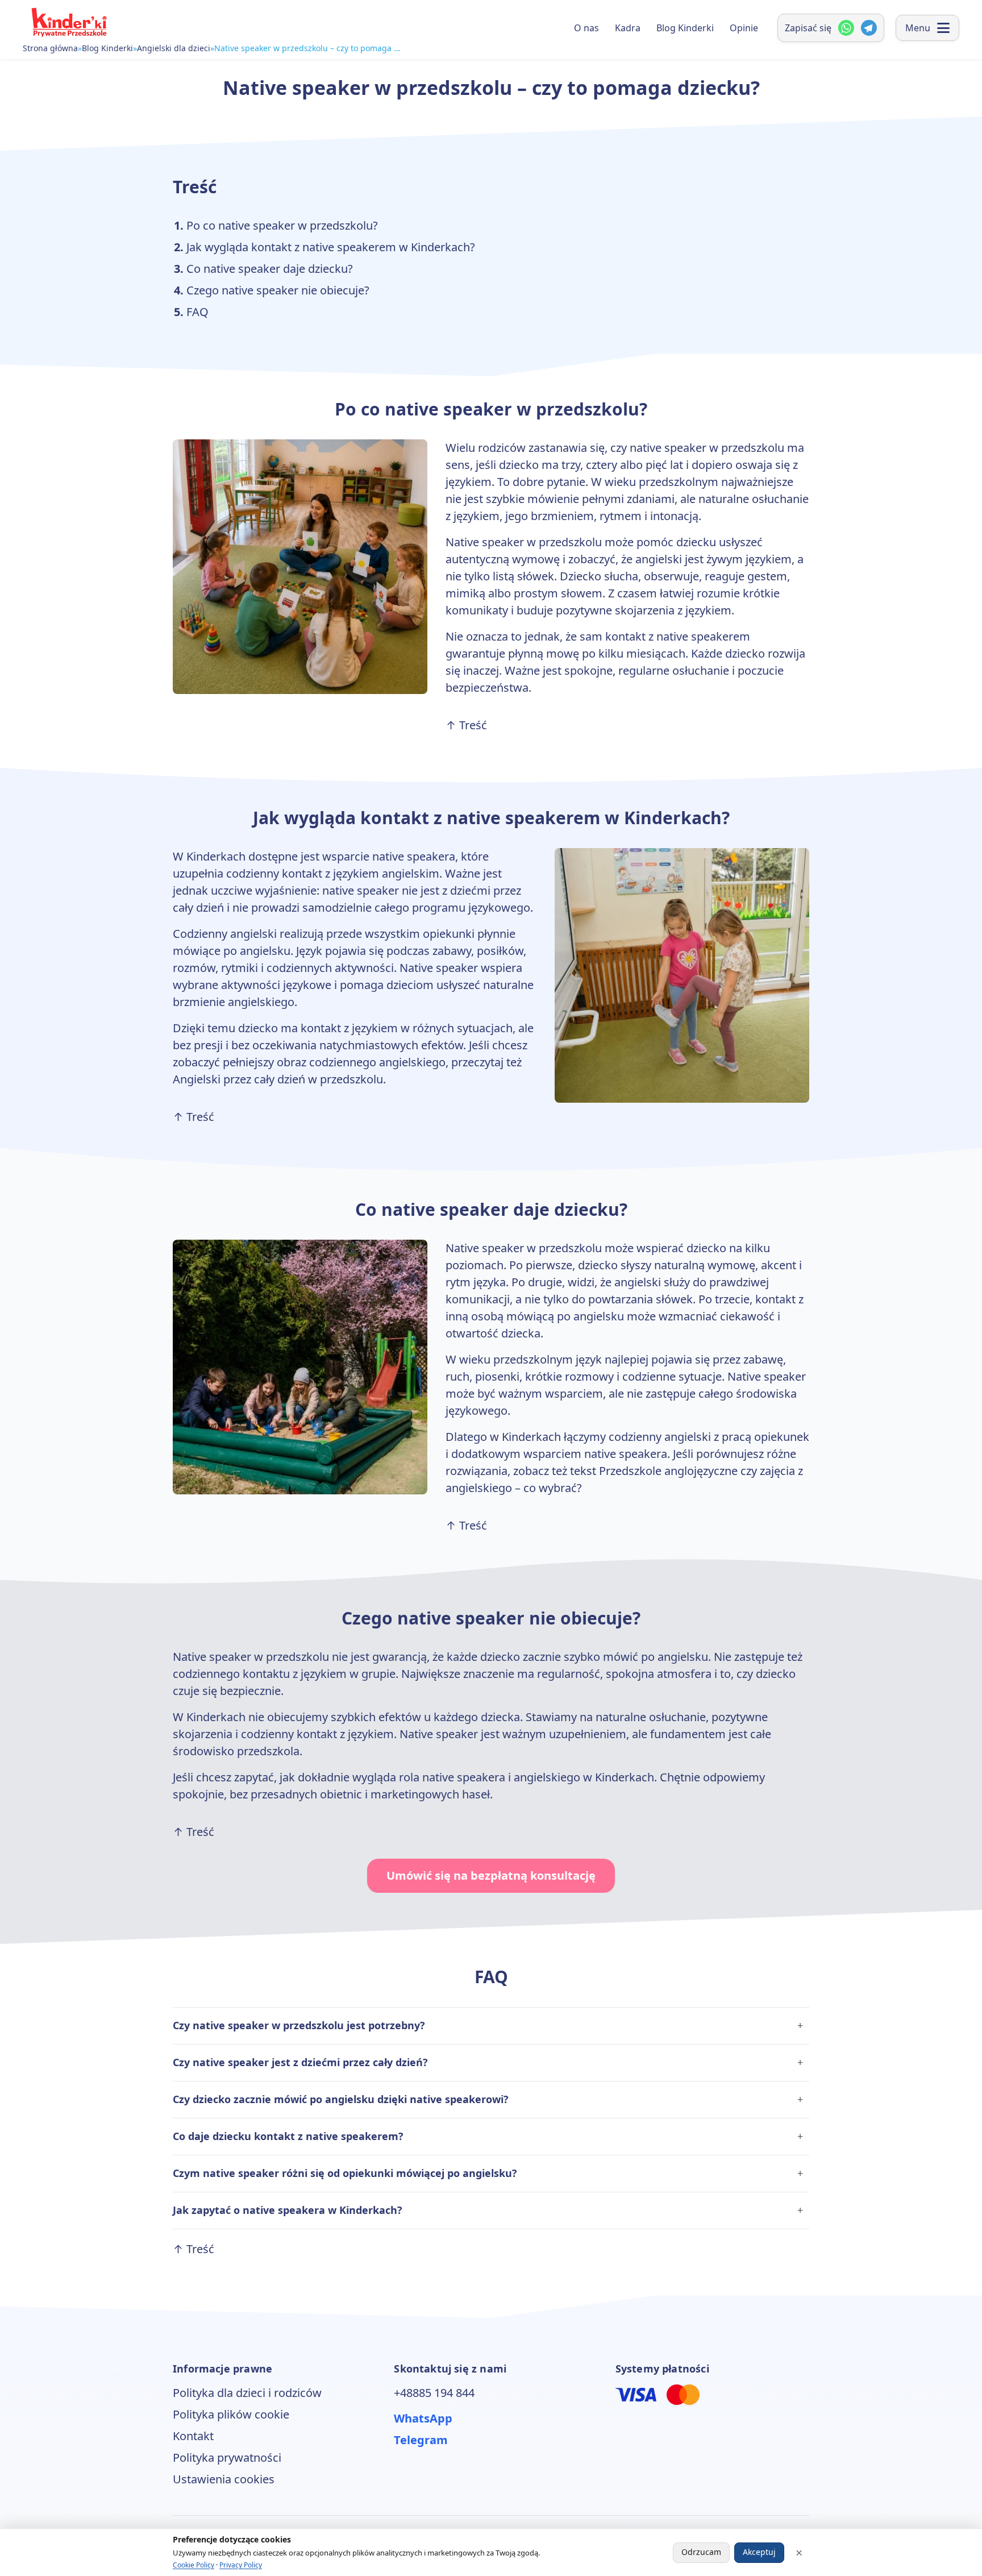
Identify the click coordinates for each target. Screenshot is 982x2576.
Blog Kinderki (107, 48)
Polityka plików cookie (231, 2414)
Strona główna (50, 48)
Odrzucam (701, 2552)
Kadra (628, 28)
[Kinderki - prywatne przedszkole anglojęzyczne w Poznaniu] (68, 22)
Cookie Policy (194, 2565)
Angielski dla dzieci (174, 48)
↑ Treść (466, 725)
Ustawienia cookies (224, 2479)
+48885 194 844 (434, 2393)
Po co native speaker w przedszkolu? (282, 225)
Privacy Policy (241, 2565)
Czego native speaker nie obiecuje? (278, 290)
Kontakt (193, 2436)
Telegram (421, 2440)
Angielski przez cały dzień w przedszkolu (278, 1079)
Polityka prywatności (227, 2457)
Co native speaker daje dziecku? (270, 269)
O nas (586, 28)
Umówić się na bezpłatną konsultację (491, 1875)
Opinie (744, 28)
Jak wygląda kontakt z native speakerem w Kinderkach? (331, 247)
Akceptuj (759, 2552)
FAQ (197, 312)
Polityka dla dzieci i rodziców (247, 2393)
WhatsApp (423, 2418)
